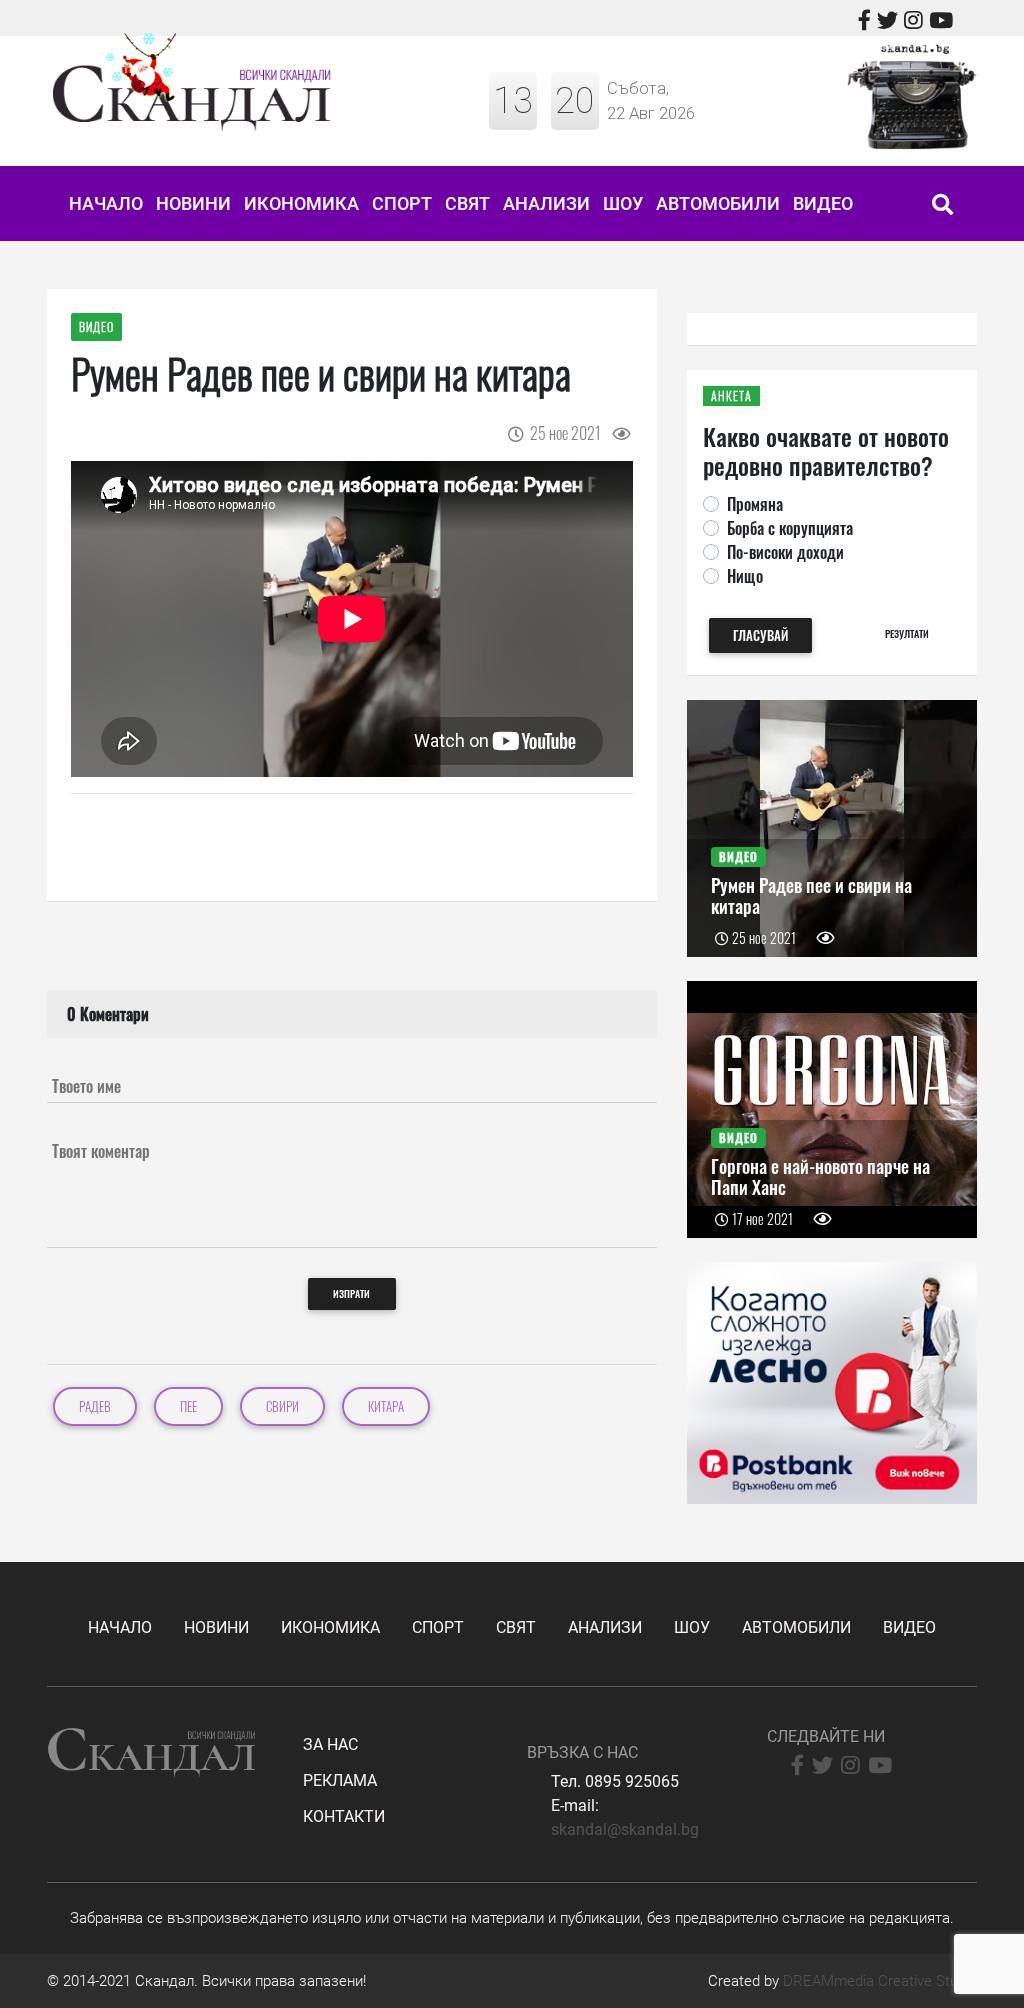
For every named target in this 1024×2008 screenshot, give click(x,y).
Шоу (623, 203)
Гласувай (760, 635)
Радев (95, 1406)
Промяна (755, 504)
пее (188, 1406)
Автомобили (718, 203)
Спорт (402, 203)
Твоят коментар (101, 1151)
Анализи (546, 203)
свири (282, 1406)
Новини (193, 203)
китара (386, 1406)
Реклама (340, 1780)
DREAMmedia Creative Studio (880, 1981)
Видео (823, 203)
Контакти (344, 1816)
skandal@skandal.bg (625, 1829)
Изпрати (351, 1293)
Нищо (745, 576)
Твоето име (86, 1086)
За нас (330, 1744)
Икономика (301, 203)
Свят (467, 203)
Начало (106, 203)
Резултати (907, 633)
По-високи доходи (785, 552)
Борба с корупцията (790, 528)
